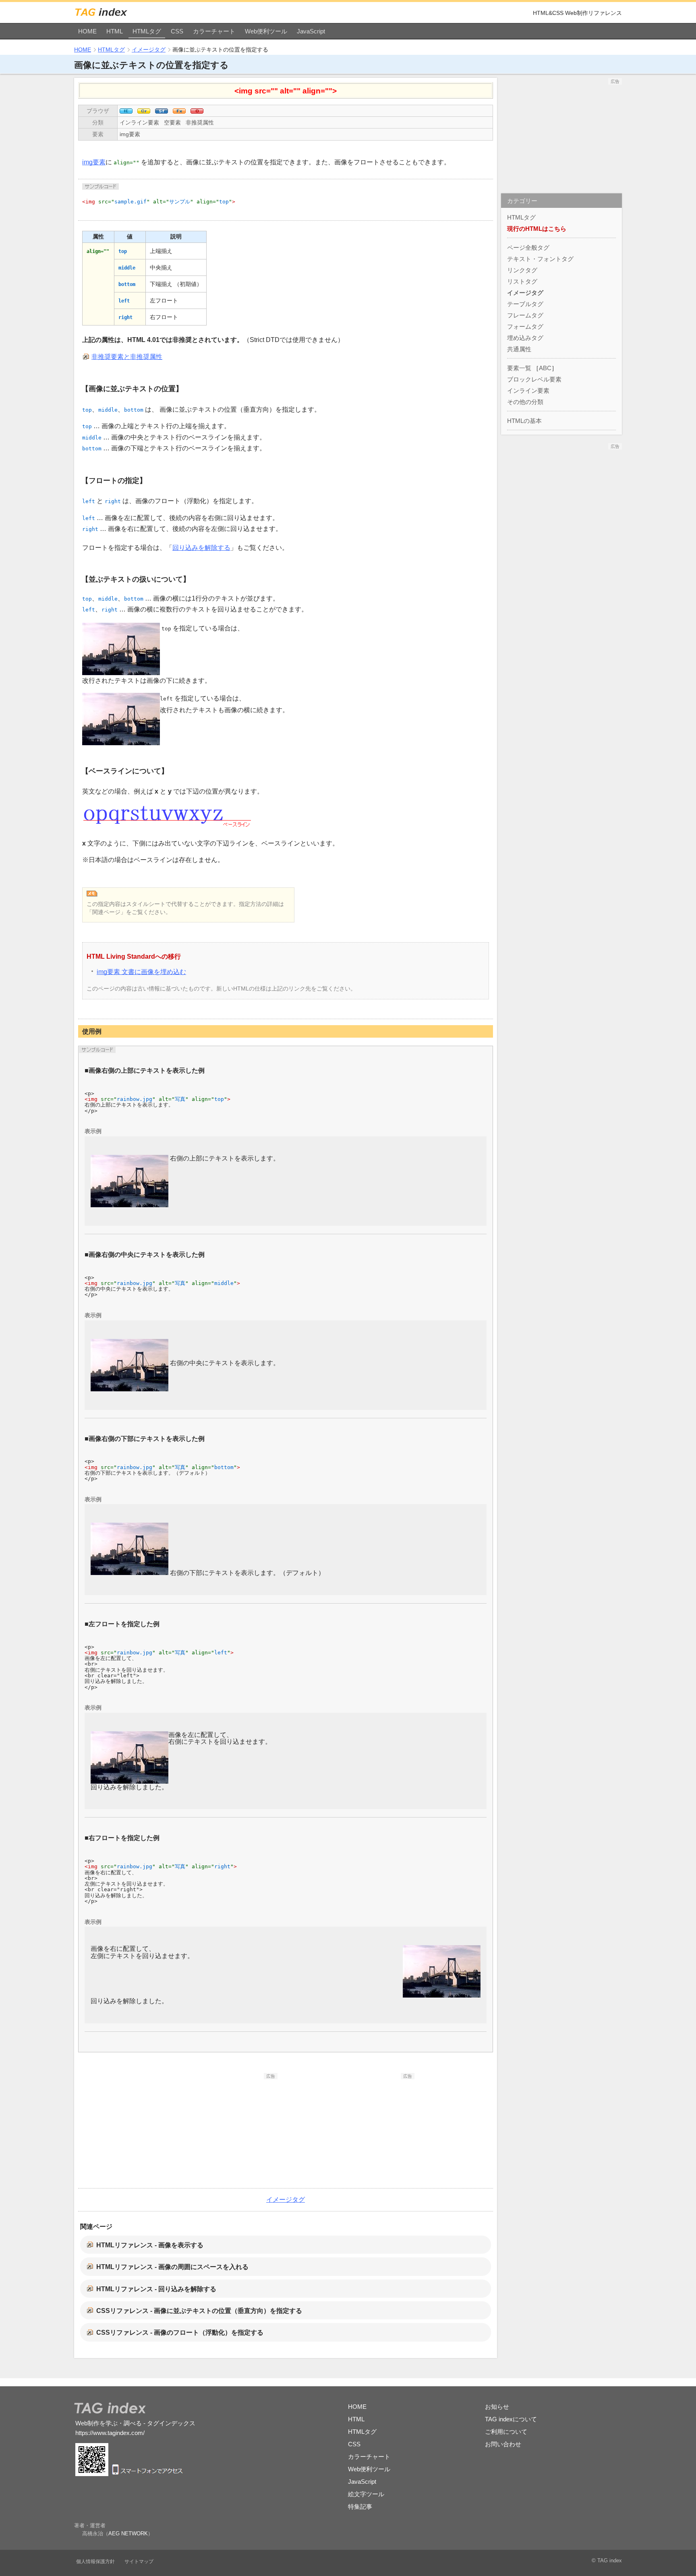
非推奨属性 (200, 122)
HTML (115, 31)
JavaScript (311, 31)
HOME (87, 31)
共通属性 (519, 349)
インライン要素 (139, 122)
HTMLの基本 (524, 421)
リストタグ (522, 281)
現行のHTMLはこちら (537, 229)
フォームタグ (525, 326)
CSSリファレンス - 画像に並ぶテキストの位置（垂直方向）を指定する (199, 2311)
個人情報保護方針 (95, 2561)
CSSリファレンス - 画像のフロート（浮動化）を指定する (180, 2332)
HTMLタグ (147, 31)
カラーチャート (214, 31)
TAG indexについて (511, 2419)
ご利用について (506, 2432)
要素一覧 (519, 368)
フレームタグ (525, 315)
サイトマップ (139, 2561)
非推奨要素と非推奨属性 (127, 357)
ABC (545, 368)
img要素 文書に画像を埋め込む (141, 972)
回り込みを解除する (201, 548)
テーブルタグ (525, 304)
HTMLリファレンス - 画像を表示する (150, 2245)
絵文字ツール (366, 2494)
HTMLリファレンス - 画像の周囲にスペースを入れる (172, 2267)
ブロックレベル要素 (534, 379)
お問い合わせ (503, 2444)
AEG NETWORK (128, 2534)
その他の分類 (525, 402)
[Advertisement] (217, 2130)
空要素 (172, 122)
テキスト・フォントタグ (540, 259)
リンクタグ (522, 270)
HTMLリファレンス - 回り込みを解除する (156, 2289)
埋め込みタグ (525, 338)
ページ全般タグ (528, 248)
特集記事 (360, 2507)
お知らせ (497, 2407)
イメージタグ (149, 50)
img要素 (130, 134)
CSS (177, 31)
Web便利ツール (266, 31)
